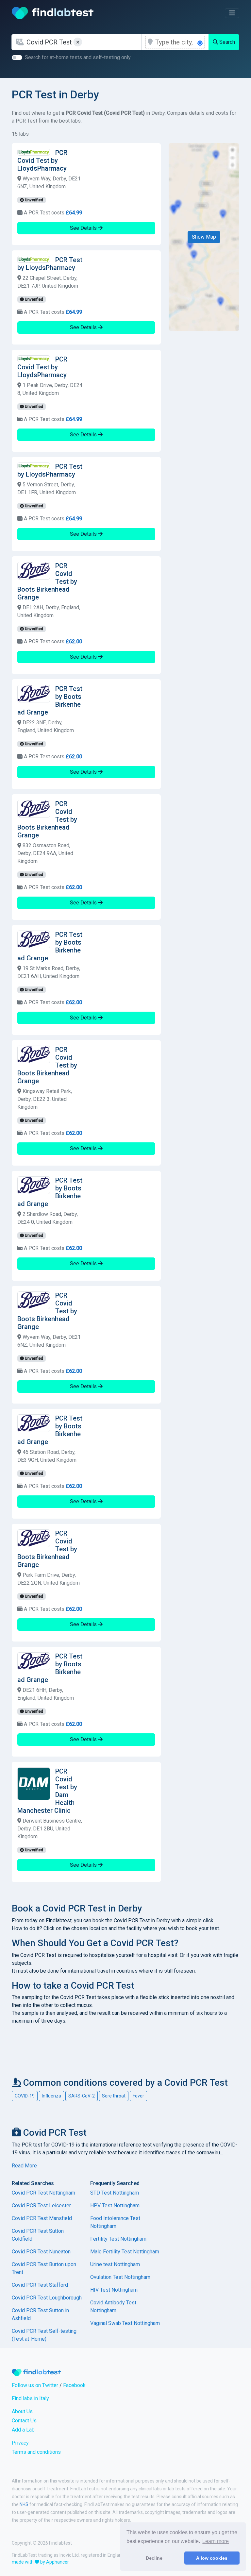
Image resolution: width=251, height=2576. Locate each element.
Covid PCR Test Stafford (40, 2285)
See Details (84, 228)
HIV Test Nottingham (114, 2290)
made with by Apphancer (40, 2562)
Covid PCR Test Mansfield (42, 2218)
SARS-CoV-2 (82, 2096)
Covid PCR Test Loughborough (47, 2298)
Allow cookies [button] (212, 2558)
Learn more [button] (216, 2541)
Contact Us (24, 2421)
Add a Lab (23, 2430)
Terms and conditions (36, 2452)
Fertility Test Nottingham (118, 2239)
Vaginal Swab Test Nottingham (125, 2323)
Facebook (74, 2385)
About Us (22, 2411)
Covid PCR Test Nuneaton (41, 2252)
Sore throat (114, 2096)
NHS (24, 2504)
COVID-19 (25, 2096)
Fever (138, 2096)
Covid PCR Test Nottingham (43, 2193)
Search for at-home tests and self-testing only (78, 57)
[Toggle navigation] (232, 13)
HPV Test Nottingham (115, 2206)
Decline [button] (154, 2558)
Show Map (204, 237)
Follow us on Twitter (35, 2385)
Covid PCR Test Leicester (41, 2206)
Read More (24, 2166)
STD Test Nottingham (115, 2193)
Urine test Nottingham (115, 2264)
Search (226, 42)
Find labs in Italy (30, 2398)
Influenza (51, 2096)
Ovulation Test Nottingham (120, 2277)
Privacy (20, 2443)
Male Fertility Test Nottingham (125, 2252)
